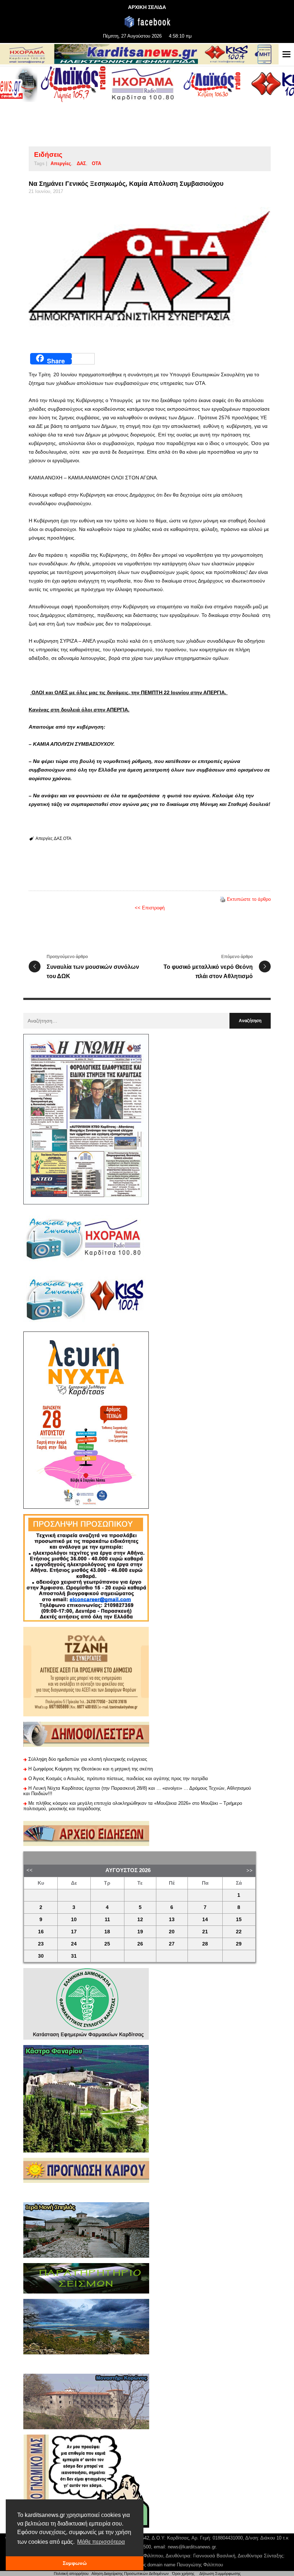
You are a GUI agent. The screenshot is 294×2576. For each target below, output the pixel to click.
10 (74, 1920)
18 (107, 1932)
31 (74, 1956)
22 (239, 1932)
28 (205, 1944)
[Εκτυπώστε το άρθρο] (223, 899)
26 (140, 1944)
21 (205, 1932)
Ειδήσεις (48, 154)
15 (239, 1920)
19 (140, 1932)
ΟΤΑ (96, 163)
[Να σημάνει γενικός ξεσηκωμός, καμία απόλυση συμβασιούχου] (150, 271)
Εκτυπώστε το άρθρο (249, 899)
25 (107, 1944)
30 (41, 1956)
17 (74, 1932)
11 (107, 1920)
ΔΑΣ (81, 163)
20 (172, 1932)
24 (74, 1944)
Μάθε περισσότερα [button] (101, 2542)
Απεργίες (61, 163)
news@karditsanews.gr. (192, 2547)
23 (41, 1944)
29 (239, 1944)
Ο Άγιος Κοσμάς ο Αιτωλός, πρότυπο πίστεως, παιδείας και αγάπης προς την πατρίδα (118, 1778)
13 (172, 1920)
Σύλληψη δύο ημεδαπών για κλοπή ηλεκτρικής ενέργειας (88, 1759)
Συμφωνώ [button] (75, 2563)
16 (41, 1932)
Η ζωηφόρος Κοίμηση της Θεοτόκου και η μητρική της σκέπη (91, 1769)
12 (140, 1920)
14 (205, 1920)
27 (172, 1944)
